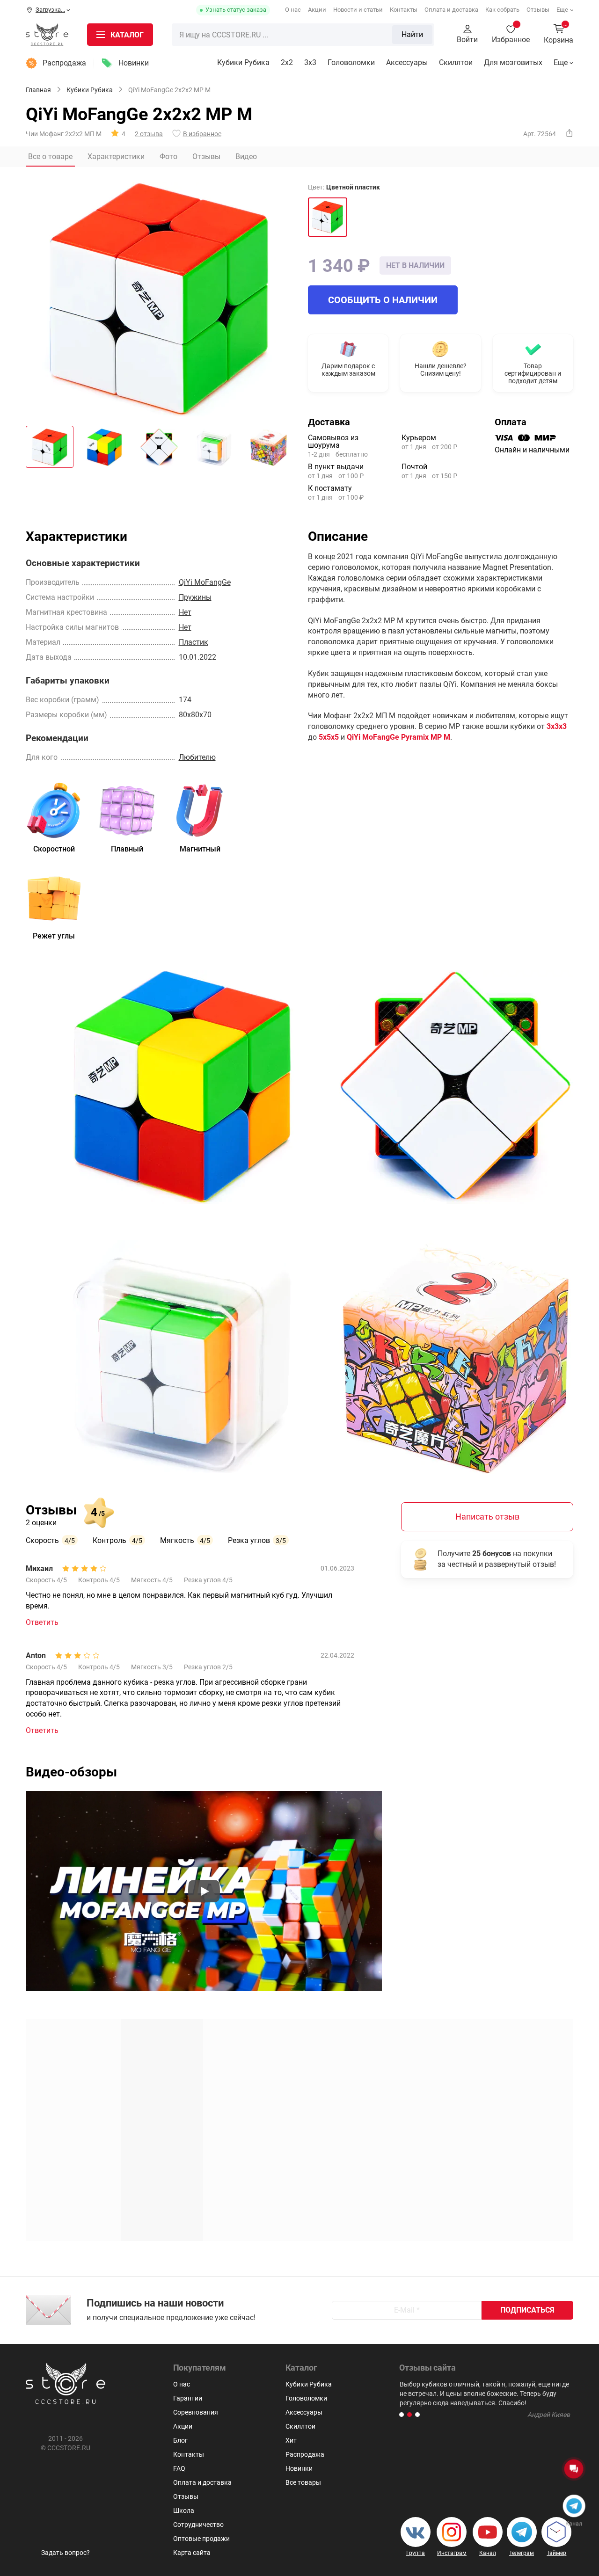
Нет (185, 612)
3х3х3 (557, 726)
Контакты (404, 10)
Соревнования (196, 2412)
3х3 (310, 62)
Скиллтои (456, 62)
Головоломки (351, 62)
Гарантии (188, 2398)
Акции (317, 10)
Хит (291, 2440)
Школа (184, 2511)
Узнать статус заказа (236, 10)
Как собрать (502, 10)
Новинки (134, 63)
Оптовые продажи (201, 2539)
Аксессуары (407, 62)
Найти (412, 34)
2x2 (287, 62)
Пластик (194, 642)
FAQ (179, 2468)
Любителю (197, 757)
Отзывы (538, 10)
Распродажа (64, 63)
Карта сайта (192, 2553)
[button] (402, 2415)
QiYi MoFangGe (205, 582)
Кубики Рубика (243, 62)
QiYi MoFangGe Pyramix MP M (398, 737)
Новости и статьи (358, 10)
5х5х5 (329, 737)
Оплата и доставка (451, 10)
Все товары (303, 2482)
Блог (180, 2440)
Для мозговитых (513, 62)
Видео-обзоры (71, 1772)
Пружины (195, 597)
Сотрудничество (198, 2525)
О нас (293, 10)
